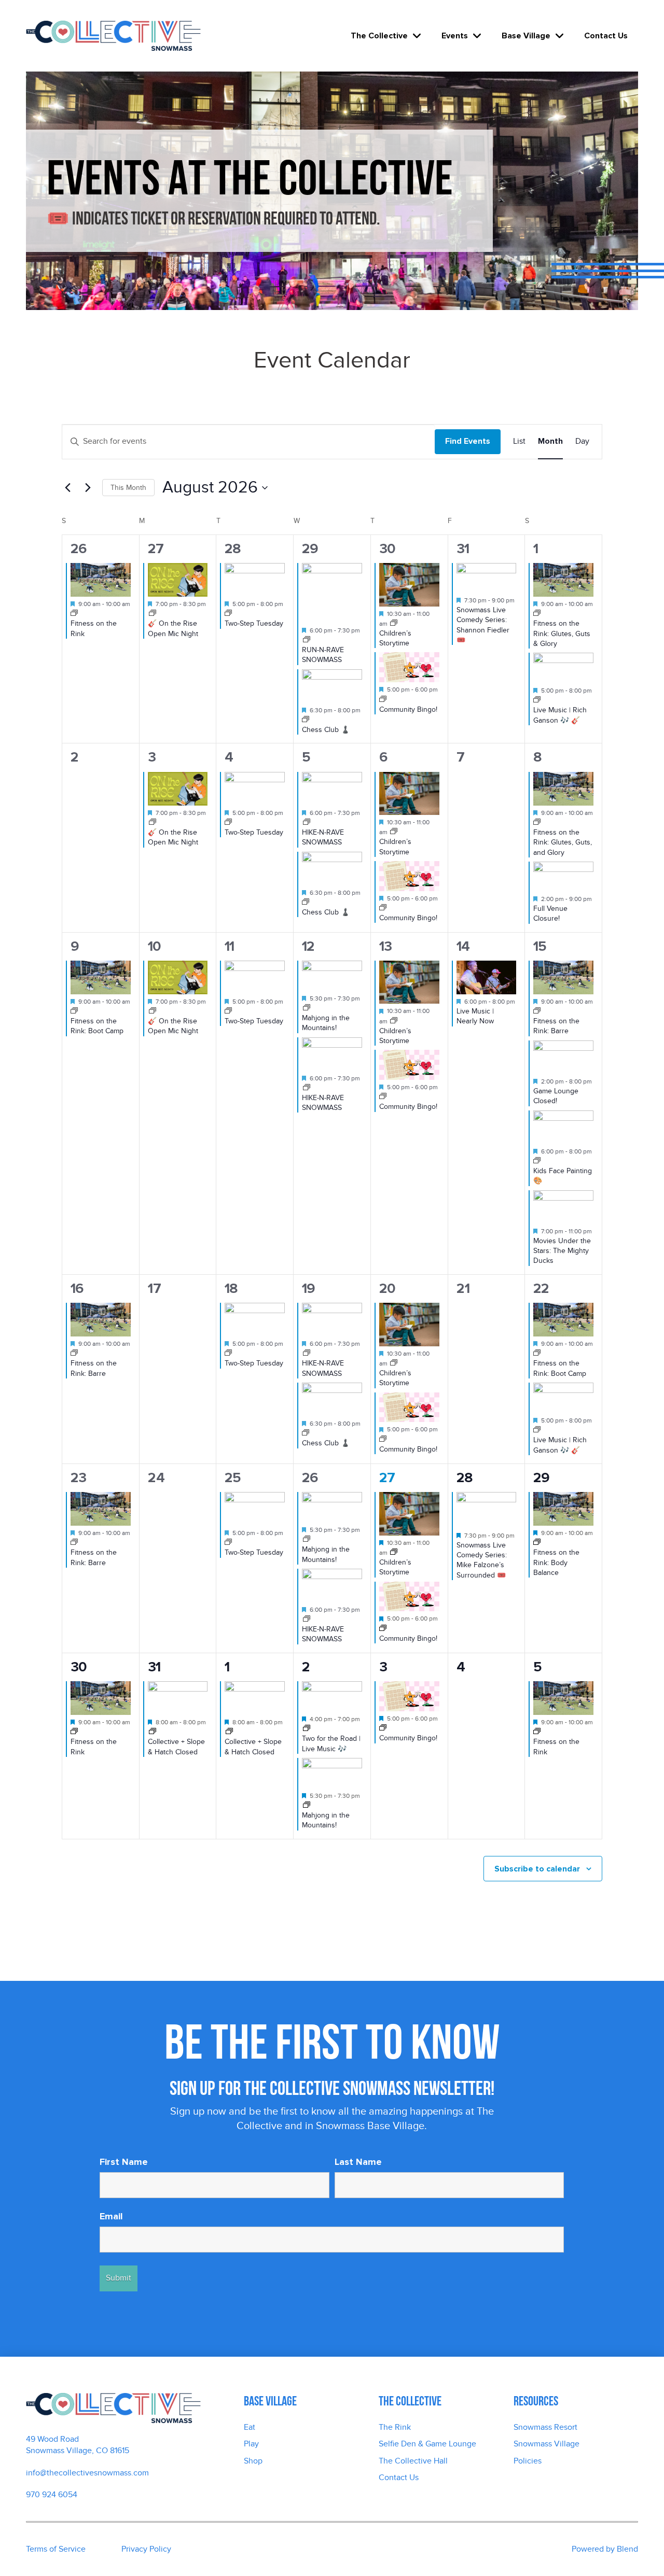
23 (78, 1478)
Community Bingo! (408, 709)
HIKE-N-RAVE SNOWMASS (323, 837)
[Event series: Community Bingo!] (383, 700)
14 (463, 946)
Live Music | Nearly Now (475, 1016)
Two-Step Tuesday (254, 623)
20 (387, 1289)
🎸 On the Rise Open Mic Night (173, 837)
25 (233, 1478)
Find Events (468, 441)
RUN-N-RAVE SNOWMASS (323, 655)
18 (231, 1289)
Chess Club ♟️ (326, 730)
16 (77, 1289)
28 (233, 549)
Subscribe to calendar (537, 1869)
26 (78, 549)
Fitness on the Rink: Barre (556, 1026)
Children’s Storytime (395, 638)
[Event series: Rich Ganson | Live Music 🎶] (307, 1729)
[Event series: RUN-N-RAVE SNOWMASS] (307, 640)
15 (540, 946)
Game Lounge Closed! (556, 1096)
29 (310, 549)
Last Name (358, 2162)
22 (541, 1289)
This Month (128, 488)
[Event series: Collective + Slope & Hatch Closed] (153, 1732)
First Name (124, 2162)
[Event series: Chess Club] (306, 720)
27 (156, 549)
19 (308, 1289)
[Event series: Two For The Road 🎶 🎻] (537, 700)
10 (154, 946)
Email (111, 2216)
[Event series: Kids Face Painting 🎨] (537, 1161)
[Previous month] (68, 488)
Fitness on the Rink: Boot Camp (97, 1026)
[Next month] (88, 488)
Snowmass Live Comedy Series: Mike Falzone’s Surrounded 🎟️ (482, 1560)
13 (385, 946)
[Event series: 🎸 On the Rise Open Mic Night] (153, 614)
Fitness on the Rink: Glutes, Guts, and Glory (563, 842)
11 (229, 946)
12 (308, 946)
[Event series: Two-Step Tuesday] (228, 614)
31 (463, 549)
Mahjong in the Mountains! (326, 1023)
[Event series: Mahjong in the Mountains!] (307, 1008)
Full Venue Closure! (550, 913)
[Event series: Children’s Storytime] (394, 624)
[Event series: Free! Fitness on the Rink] (74, 614)
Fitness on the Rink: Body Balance (556, 1563)
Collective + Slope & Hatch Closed (176, 1747)
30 (387, 549)
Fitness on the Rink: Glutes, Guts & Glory (562, 634)
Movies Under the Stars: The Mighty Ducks (562, 1251)
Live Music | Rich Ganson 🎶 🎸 (560, 715)
